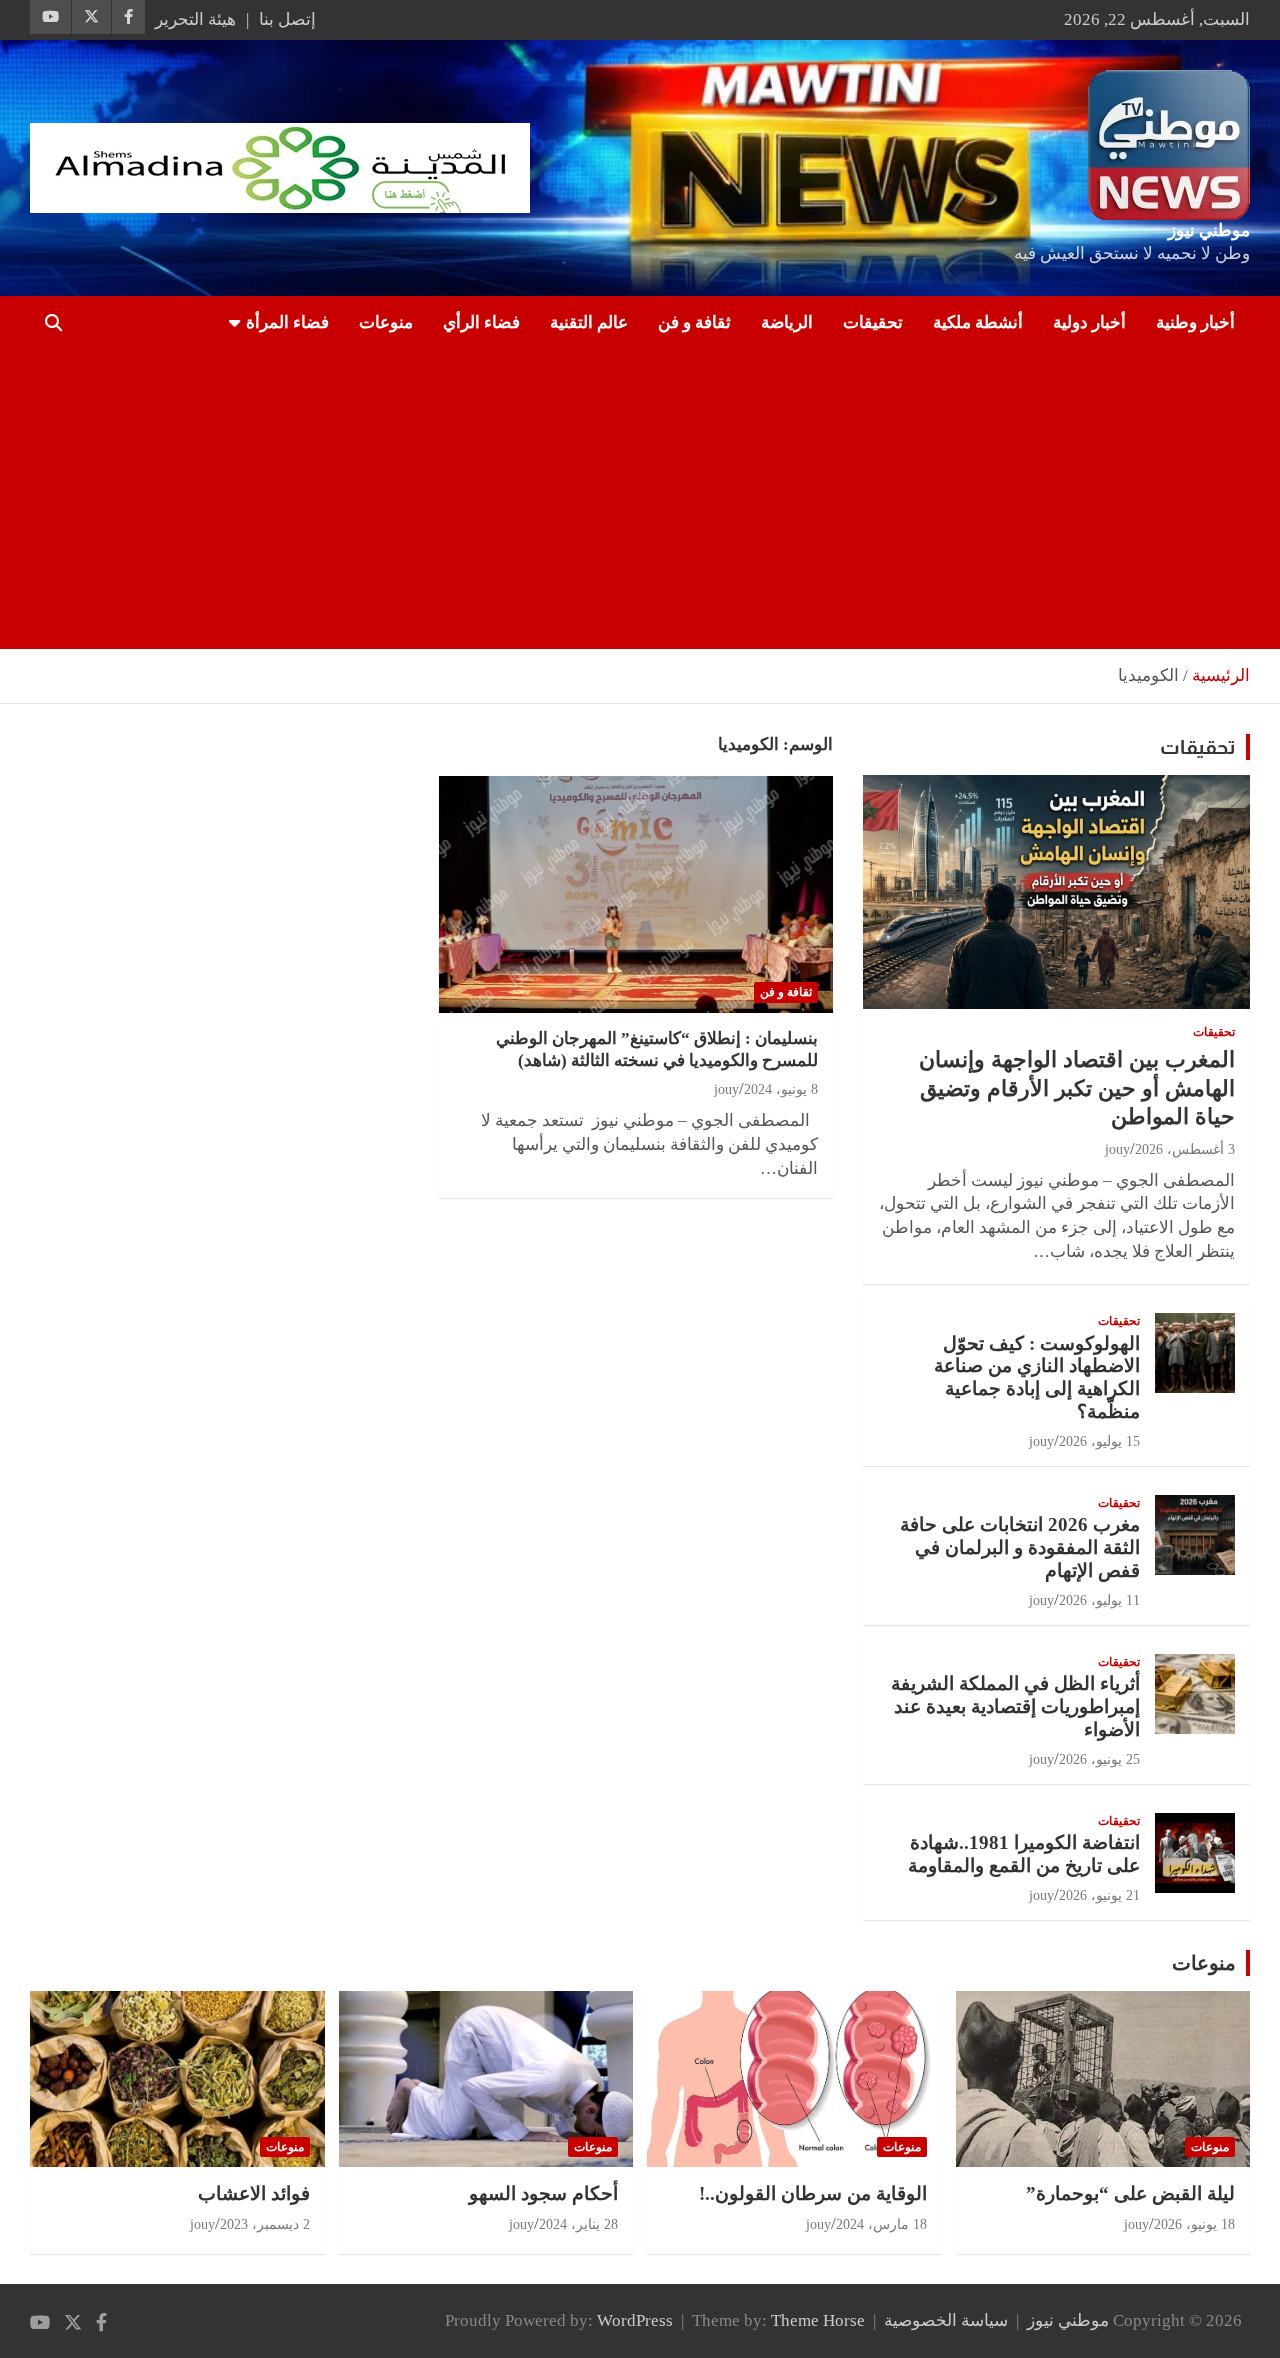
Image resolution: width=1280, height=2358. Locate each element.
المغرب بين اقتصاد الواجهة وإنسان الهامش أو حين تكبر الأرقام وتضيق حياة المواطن (1077, 1088)
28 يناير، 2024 (578, 2224)
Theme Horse (818, 2320)
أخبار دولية (1089, 322)
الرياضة (787, 322)
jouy (726, 1089)
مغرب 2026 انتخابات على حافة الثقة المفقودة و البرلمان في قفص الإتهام (1020, 1547)
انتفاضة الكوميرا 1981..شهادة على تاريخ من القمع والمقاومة (1024, 1854)
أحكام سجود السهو (543, 2193)
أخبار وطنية (1195, 322)
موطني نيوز (1209, 230)
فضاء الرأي (481, 322)
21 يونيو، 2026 (1099, 1895)
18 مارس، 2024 (881, 2224)
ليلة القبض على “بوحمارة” (1130, 2193)
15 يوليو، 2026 (1099, 1441)
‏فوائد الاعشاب (254, 2193)
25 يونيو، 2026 (1099, 1759)
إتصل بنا (287, 19)
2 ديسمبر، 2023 (265, 2224)
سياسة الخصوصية (946, 2320)
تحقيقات (873, 322)
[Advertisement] (667, 499)
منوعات (386, 322)
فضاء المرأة (287, 322)
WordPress (635, 2320)
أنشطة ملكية (978, 322)
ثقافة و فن (694, 322)
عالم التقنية (589, 322)
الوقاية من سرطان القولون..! (813, 2193)
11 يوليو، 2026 (1099, 1600)
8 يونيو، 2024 (781, 1089)
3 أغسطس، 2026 (1185, 1149)
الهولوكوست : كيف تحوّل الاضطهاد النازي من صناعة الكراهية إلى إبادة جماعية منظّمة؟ (1037, 1377)
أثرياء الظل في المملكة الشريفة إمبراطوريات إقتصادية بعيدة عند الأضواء (1015, 1706)
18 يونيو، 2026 (1194, 2224)
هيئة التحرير (195, 19)
